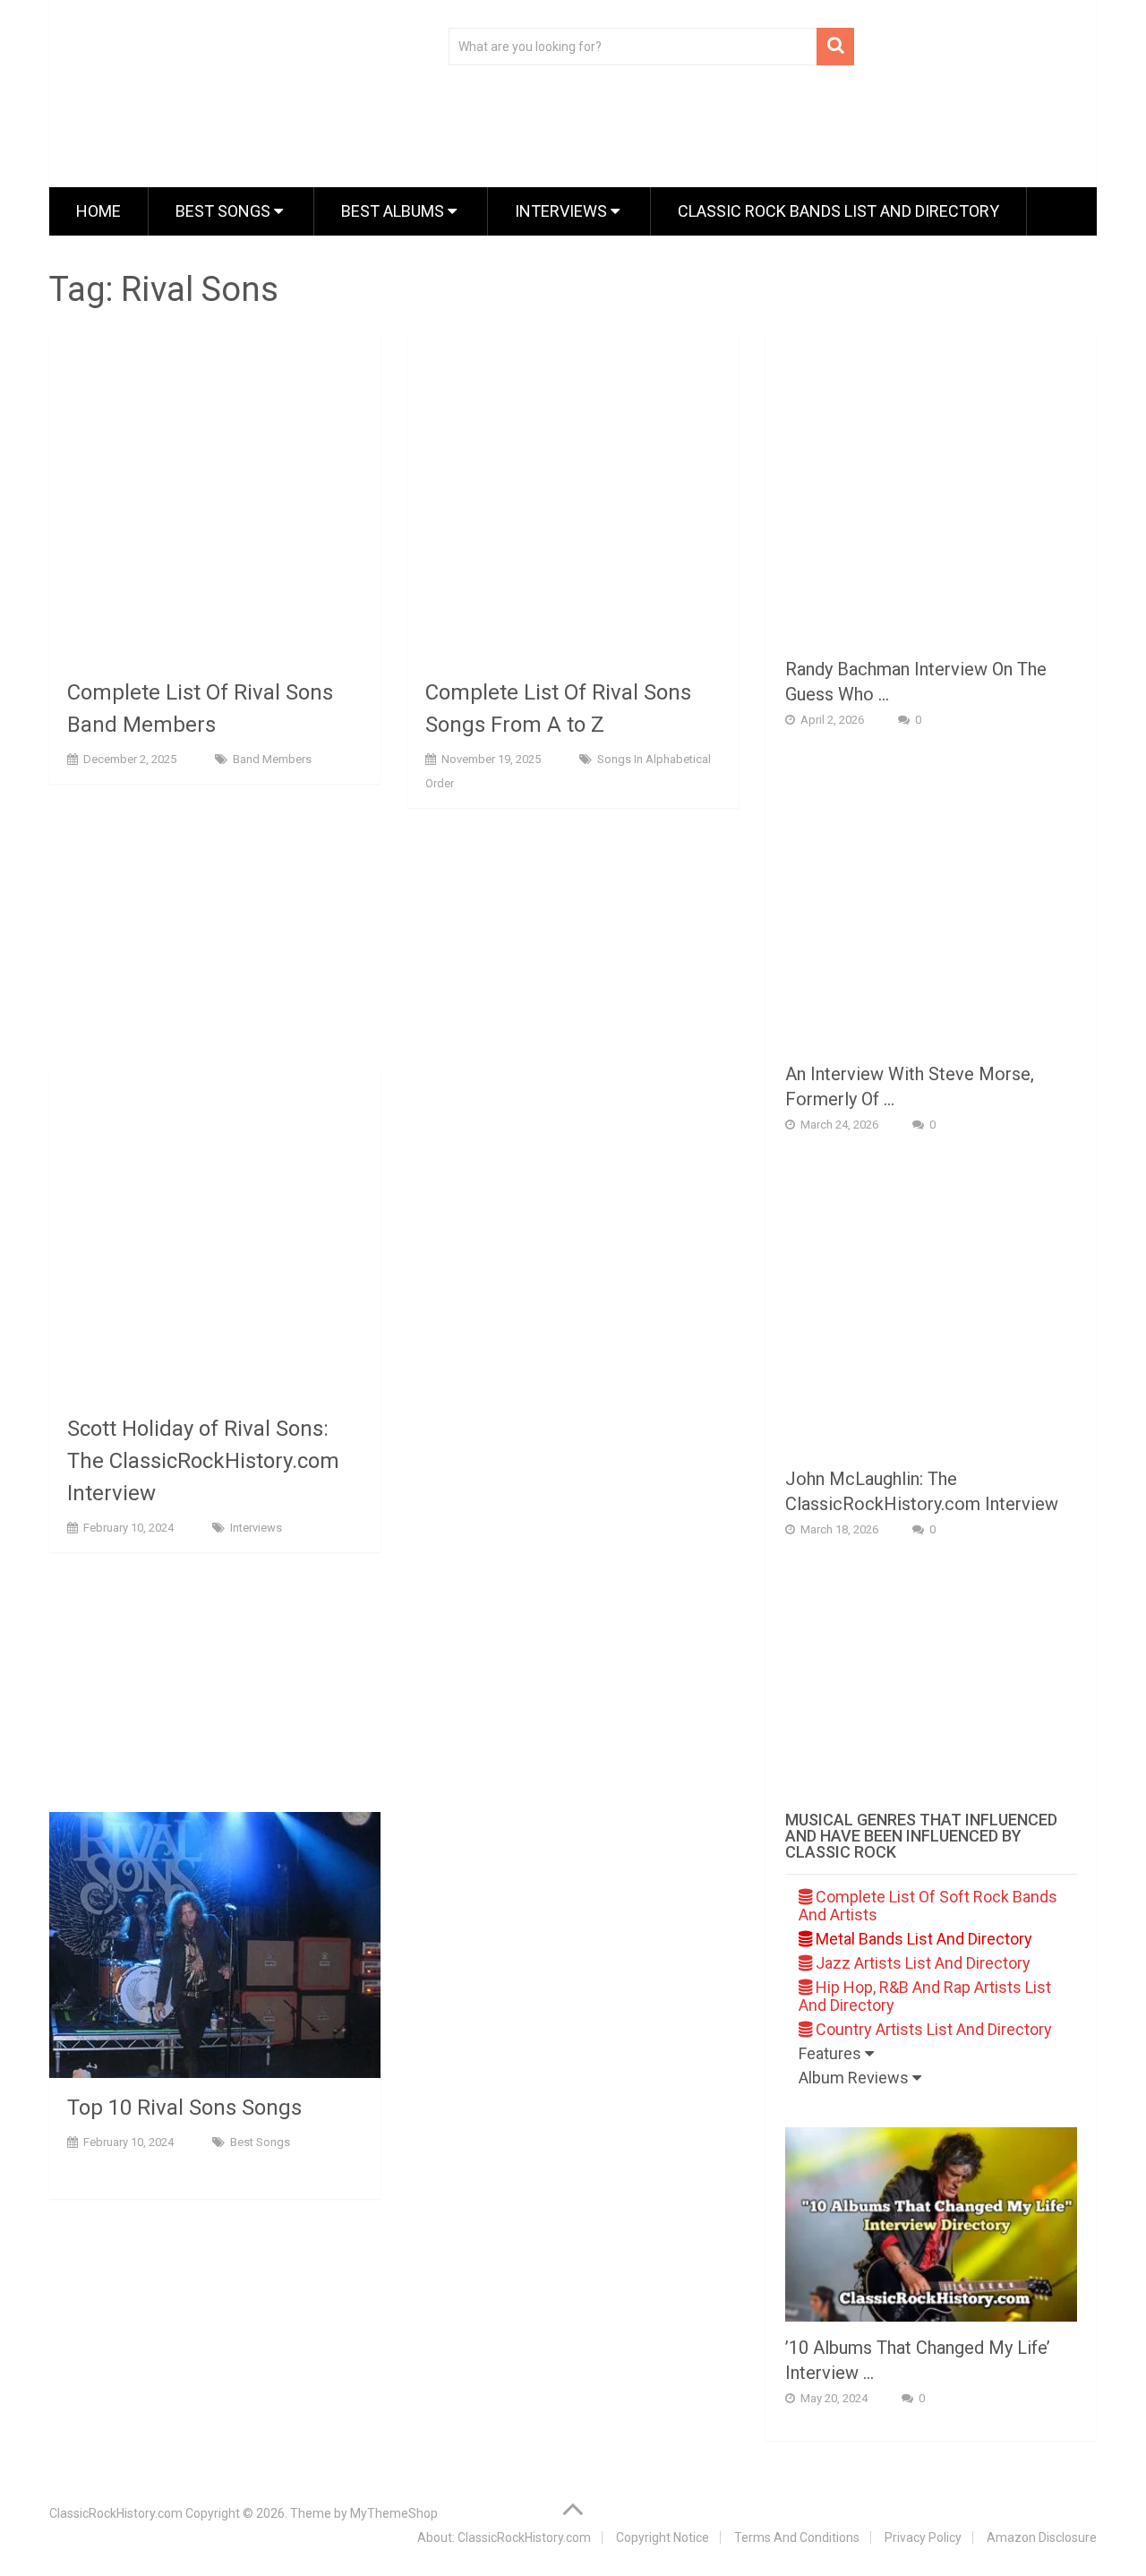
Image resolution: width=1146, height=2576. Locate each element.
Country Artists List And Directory (932, 2029)
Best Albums (394, 211)
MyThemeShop (394, 2513)
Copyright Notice (663, 2537)
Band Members (272, 759)
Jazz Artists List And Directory (921, 1963)
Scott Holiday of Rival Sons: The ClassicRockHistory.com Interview (203, 1461)
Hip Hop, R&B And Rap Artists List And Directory (925, 1996)
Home (98, 211)
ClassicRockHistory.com (116, 2513)
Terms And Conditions (797, 2537)
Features (832, 2053)
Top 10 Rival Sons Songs (184, 2108)
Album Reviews (855, 2078)
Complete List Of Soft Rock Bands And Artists (928, 1906)
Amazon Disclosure (1042, 2537)
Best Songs (225, 211)
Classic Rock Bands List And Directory (838, 211)
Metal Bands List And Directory (922, 1939)
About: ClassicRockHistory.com (504, 2537)
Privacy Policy (923, 2537)
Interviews (563, 211)
